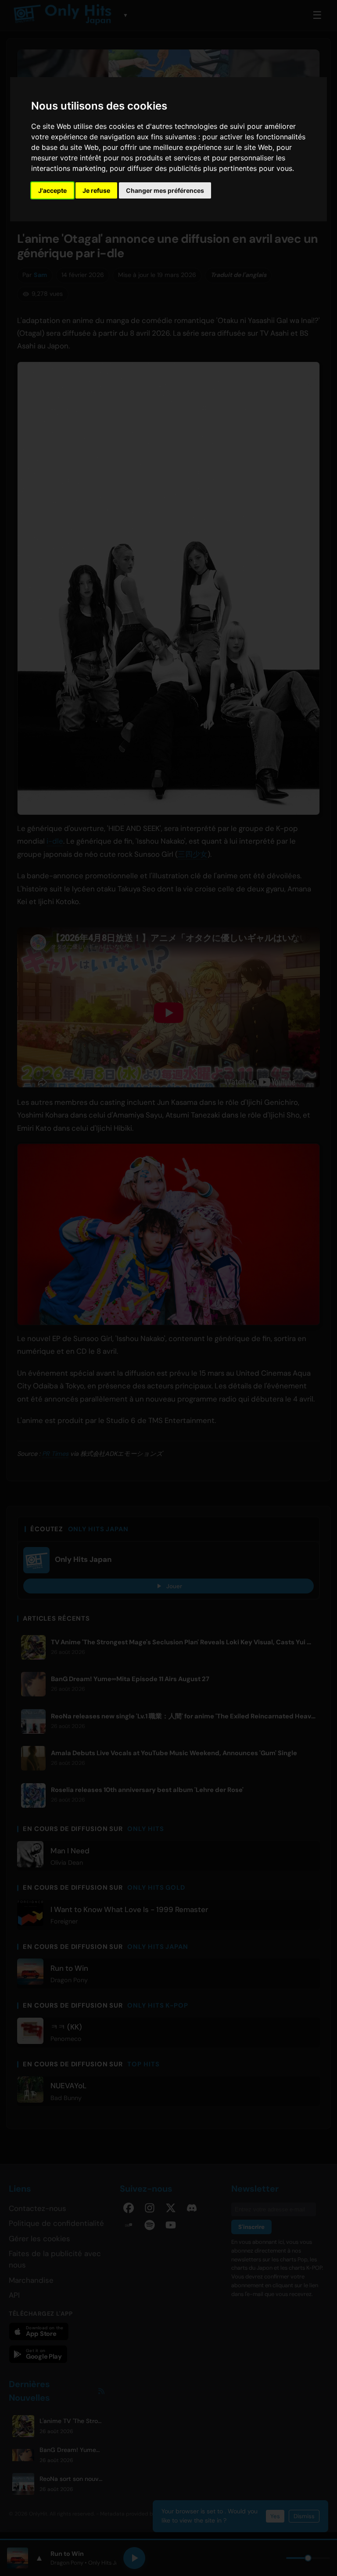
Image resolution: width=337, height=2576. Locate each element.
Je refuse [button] (96, 190)
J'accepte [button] (52, 190)
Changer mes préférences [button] (165, 190)
